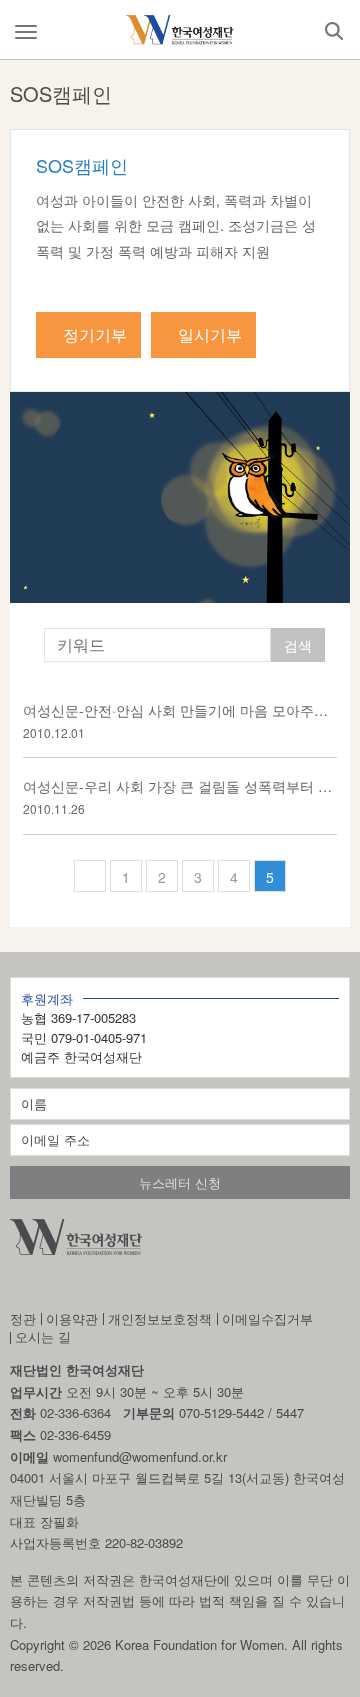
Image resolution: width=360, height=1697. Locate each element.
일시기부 (210, 334)
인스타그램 (20, 1285)
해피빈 (177, 1285)
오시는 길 (43, 1336)
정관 (23, 1318)
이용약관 (72, 1318)
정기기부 (95, 334)
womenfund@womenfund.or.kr (140, 1456)
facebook (71, 1285)
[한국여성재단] (180, 30)
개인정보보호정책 (160, 1318)
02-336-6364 (75, 1412)
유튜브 (122, 1285)
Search (334, 31)
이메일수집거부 (267, 1318)
